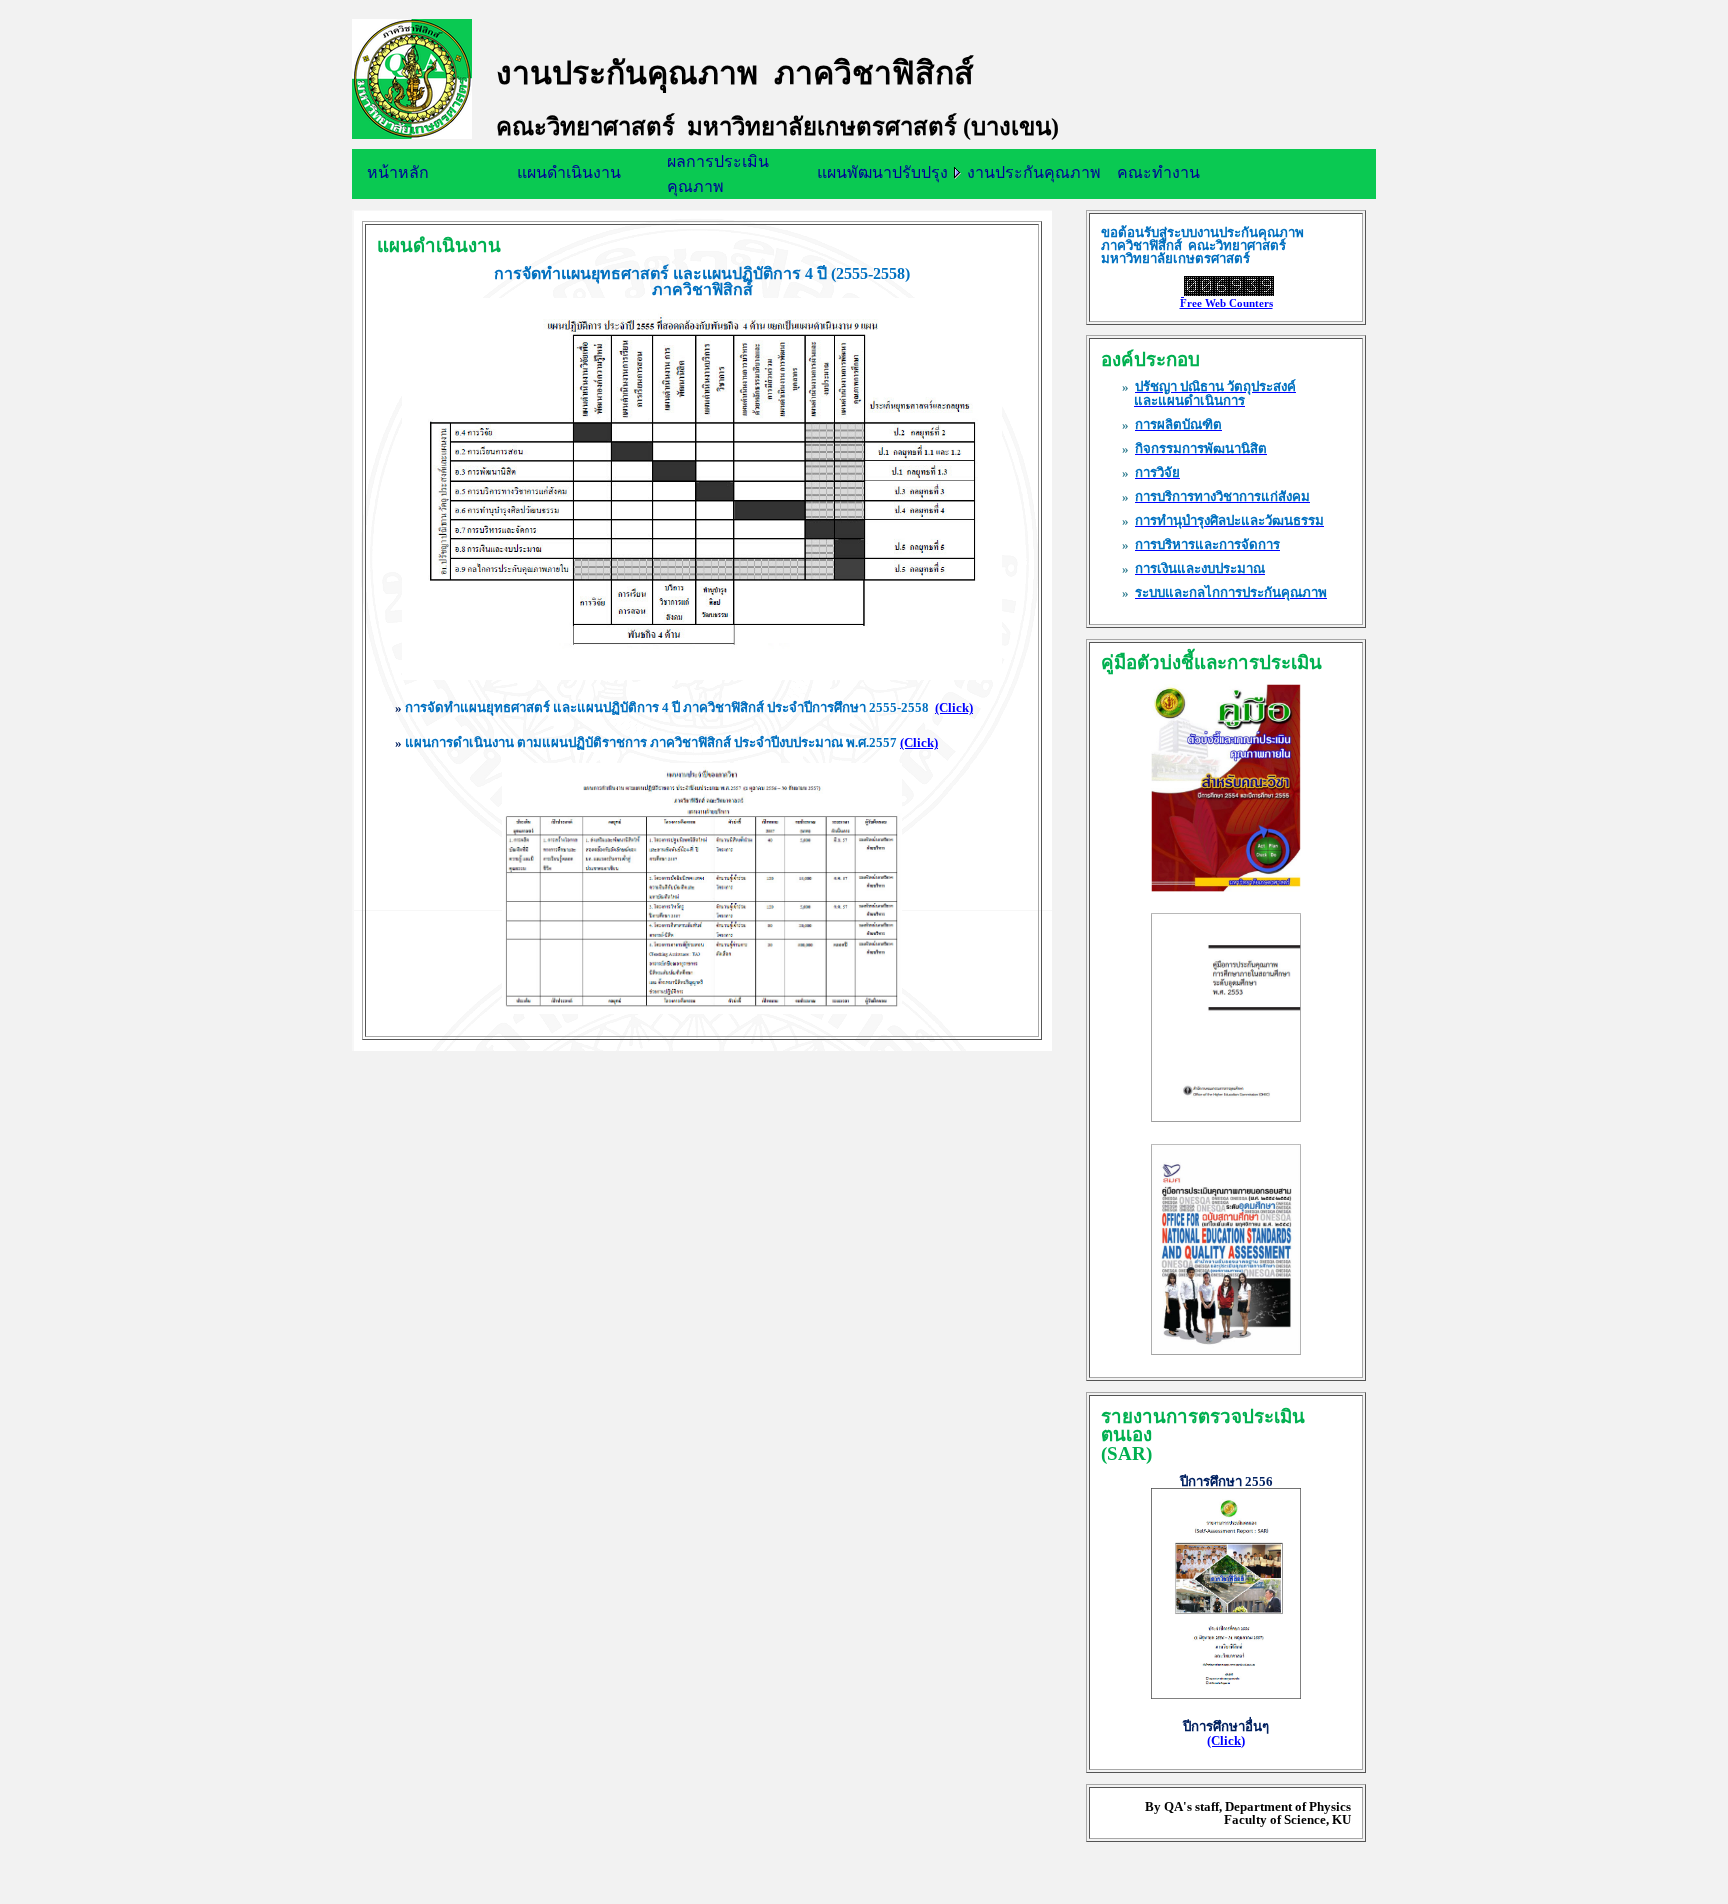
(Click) (954, 707)
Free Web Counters (1226, 303)
